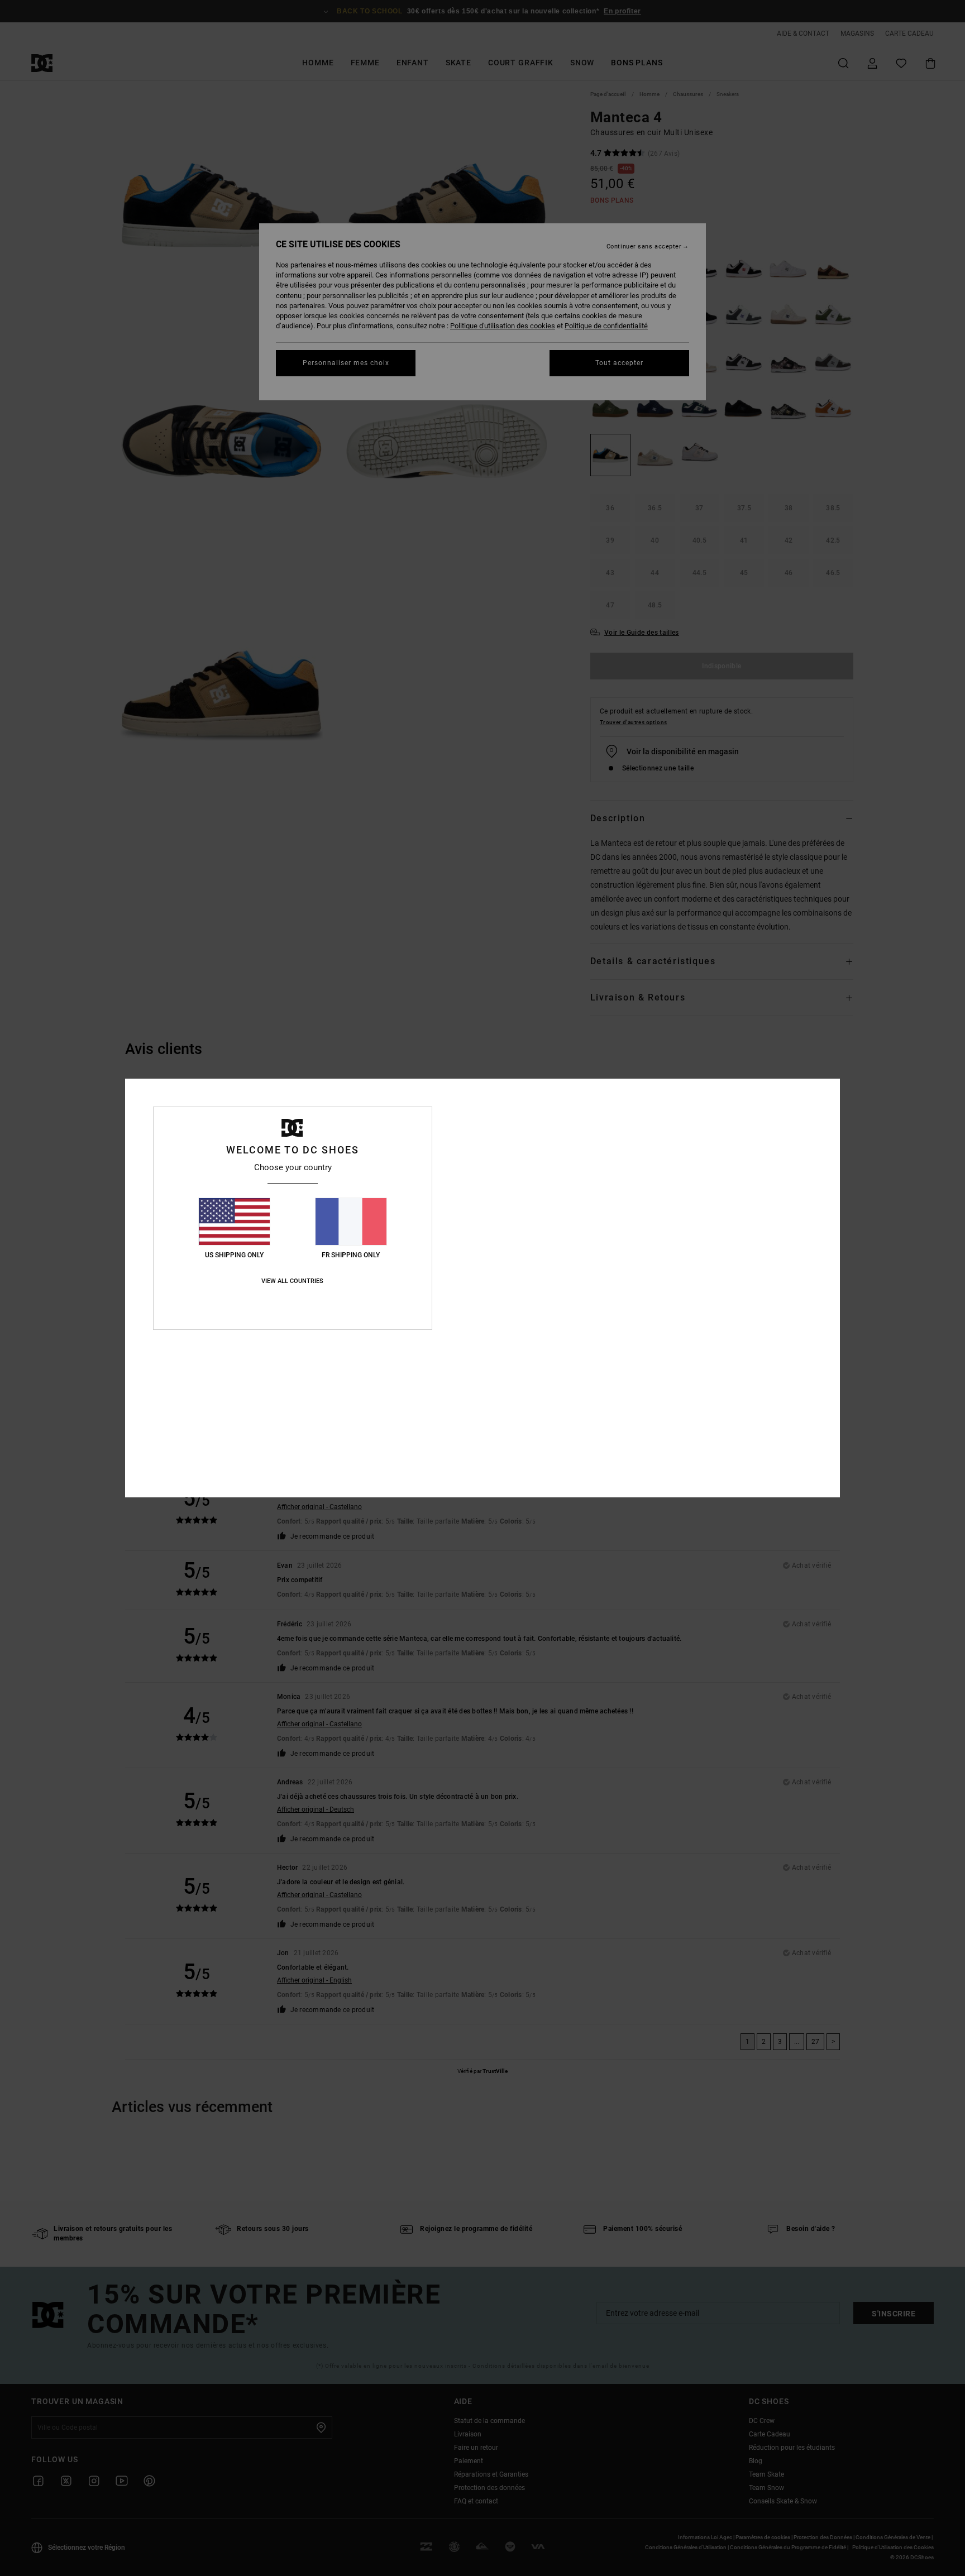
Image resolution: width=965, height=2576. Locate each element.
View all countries (292, 1281)
